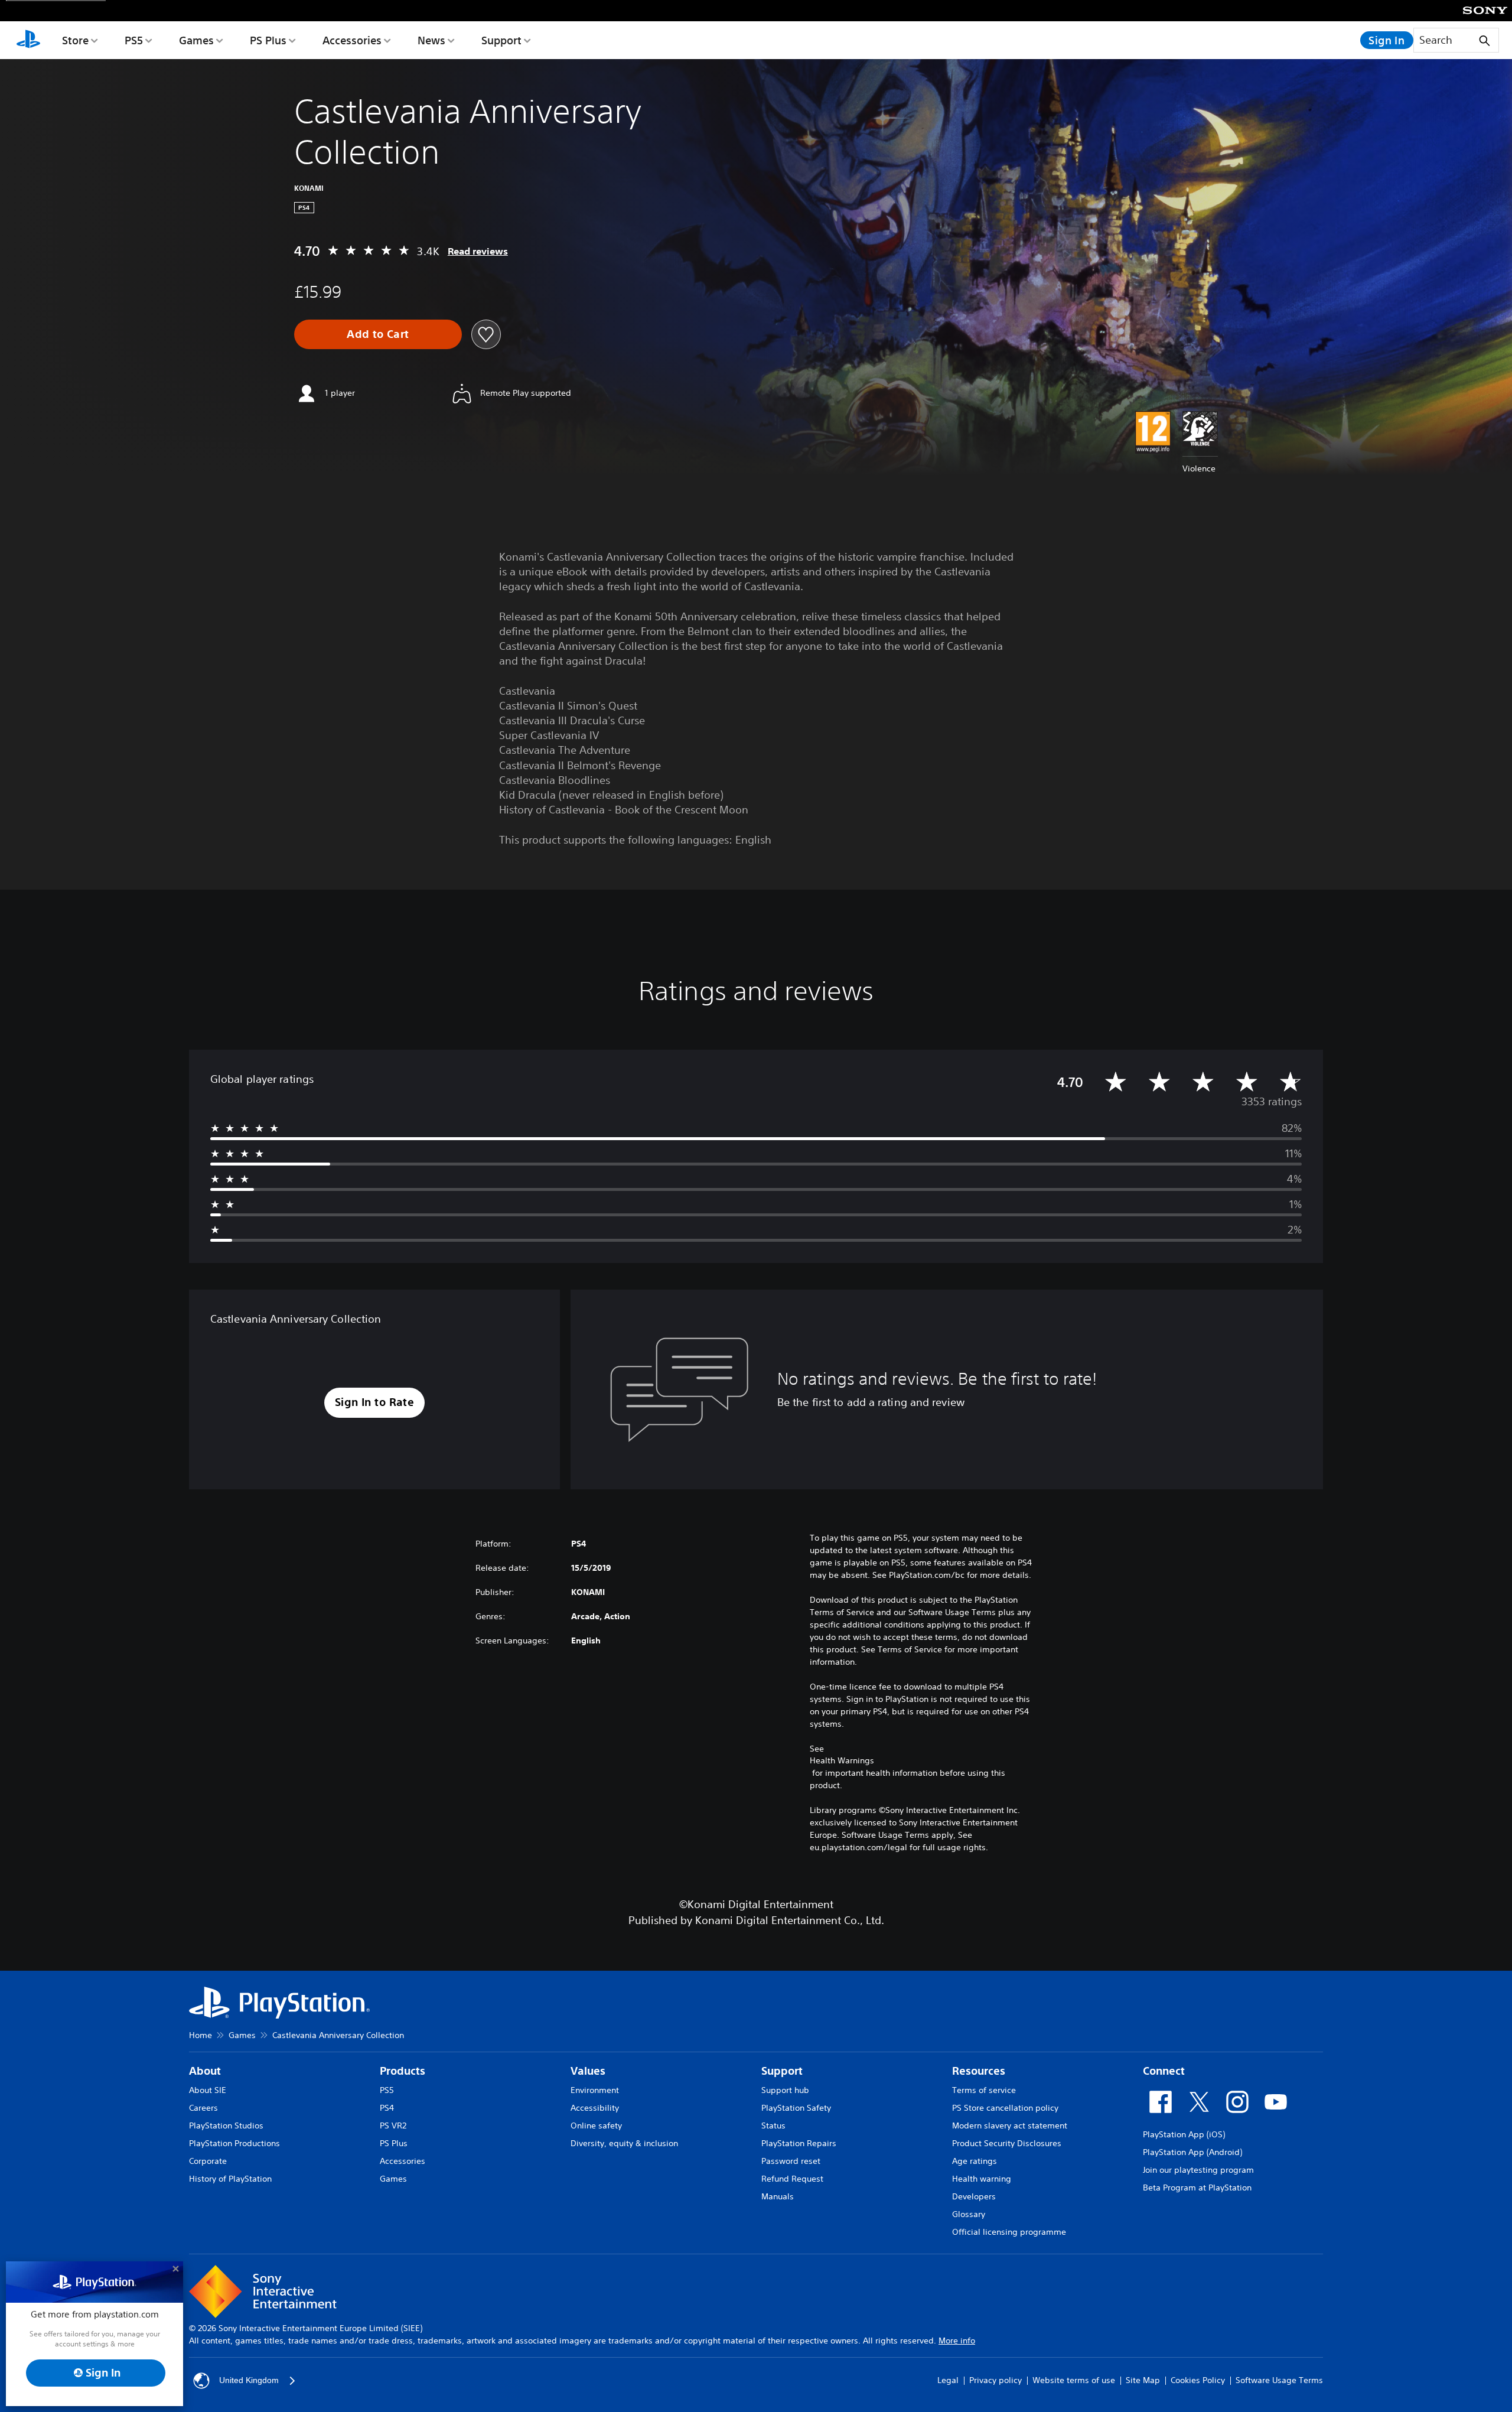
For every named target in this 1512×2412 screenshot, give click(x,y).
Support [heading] (782, 2071)
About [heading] (205, 2071)
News (431, 40)
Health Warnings (842, 1760)
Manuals (778, 2196)
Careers (203, 2108)
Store (75, 40)
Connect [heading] (1164, 2071)
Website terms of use (1074, 2380)
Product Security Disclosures (1007, 2143)
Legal (948, 2380)
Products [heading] (403, 2071)
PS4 (387, 2108)
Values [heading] (588, 2071)
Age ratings (975, 2161)
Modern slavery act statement (1010, 2125)
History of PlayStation (230, 2179)
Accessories (352, 40)
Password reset (791, 2161)
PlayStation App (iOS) (1184, 2134)
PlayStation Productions (234, 2143)
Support (501, 40)
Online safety (596, 2125)
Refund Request (792, 2179)
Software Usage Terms (1279, 2380)
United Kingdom (249, 2380)
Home (201, 2035)
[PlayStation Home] (28, 40)
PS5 (134, 40)
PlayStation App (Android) (1192, 2152)
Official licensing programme (1009, 2232)
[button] (375, 1403)
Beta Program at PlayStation (1197, 2188)
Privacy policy (995, 2380)
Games (196, 40)
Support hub (785, 2090)
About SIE (208, 2090)
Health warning (982, 2179)
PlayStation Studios (226, 2125)
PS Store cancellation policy (1005, 2108)
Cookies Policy (1198, 2380)
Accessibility (595, 2108)
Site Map (1143, 2380)
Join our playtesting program (1198, 2170)
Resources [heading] (979, 2071)
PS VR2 (393, 2125)
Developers (974, 2196)
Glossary (969, 2214)
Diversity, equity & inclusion (624, 2143)
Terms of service (984, 2090)
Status (773, 2125)
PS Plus (268, 40)
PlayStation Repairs (799, 2143)
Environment (595, 2090)
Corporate (208, 2161)
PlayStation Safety (796, 2108)
